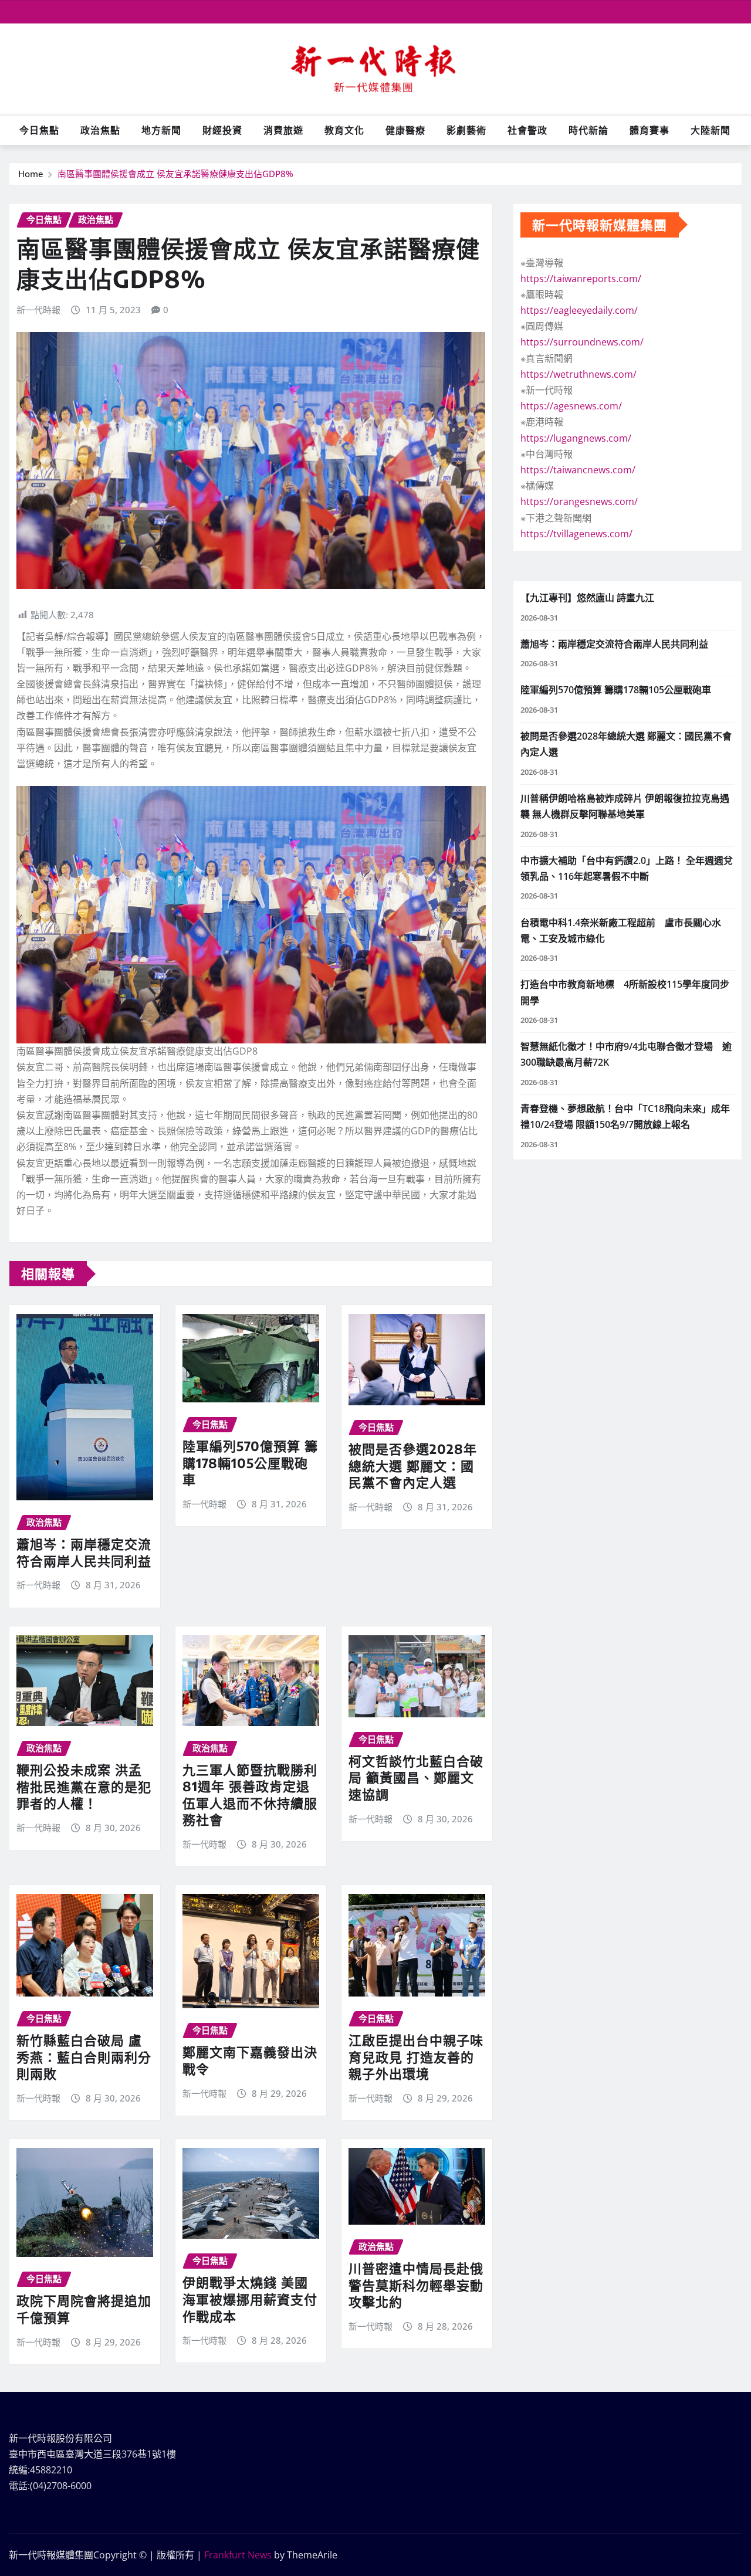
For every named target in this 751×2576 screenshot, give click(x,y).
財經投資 (222, 130)
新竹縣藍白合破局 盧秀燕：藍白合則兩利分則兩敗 (84, 2057)
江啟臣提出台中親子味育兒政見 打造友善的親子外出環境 (416, 2057)
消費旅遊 (283, 130)
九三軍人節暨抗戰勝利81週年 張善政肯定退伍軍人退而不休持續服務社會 (250, 1795)
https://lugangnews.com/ (576, 438)
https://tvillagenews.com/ (576, 534)
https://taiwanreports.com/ (581, 279)
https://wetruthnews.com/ (579, 374)
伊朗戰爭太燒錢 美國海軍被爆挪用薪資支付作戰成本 (250, 2299)
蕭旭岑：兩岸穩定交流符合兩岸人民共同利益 (84, 1552)
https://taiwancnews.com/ (578, 470)
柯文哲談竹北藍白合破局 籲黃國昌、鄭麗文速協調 (416, 1777)
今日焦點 (39, 130)
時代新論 (588, 130)
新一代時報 (38, 310)
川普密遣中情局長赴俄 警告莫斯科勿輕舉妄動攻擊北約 (416, 2285)
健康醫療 (405, 130)
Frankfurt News (238, 2555)
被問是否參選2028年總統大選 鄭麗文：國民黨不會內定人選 (413, 1465)
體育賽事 (649, 130)
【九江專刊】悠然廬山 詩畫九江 (587, 598)
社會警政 (527, 130)
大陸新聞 (711, 130)
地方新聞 (161, 130)
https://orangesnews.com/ (579, 501)
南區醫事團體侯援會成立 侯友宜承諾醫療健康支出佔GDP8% (175, 174)
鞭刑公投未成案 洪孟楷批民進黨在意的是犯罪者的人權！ (84, 1786)
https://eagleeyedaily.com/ (579, 310)
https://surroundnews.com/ (582, 342)
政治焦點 (100, 130)
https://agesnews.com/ (571, 406)
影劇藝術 (466, 130)
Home (31, 174)
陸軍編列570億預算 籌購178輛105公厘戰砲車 (250, 1462)
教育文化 (344, 130)
